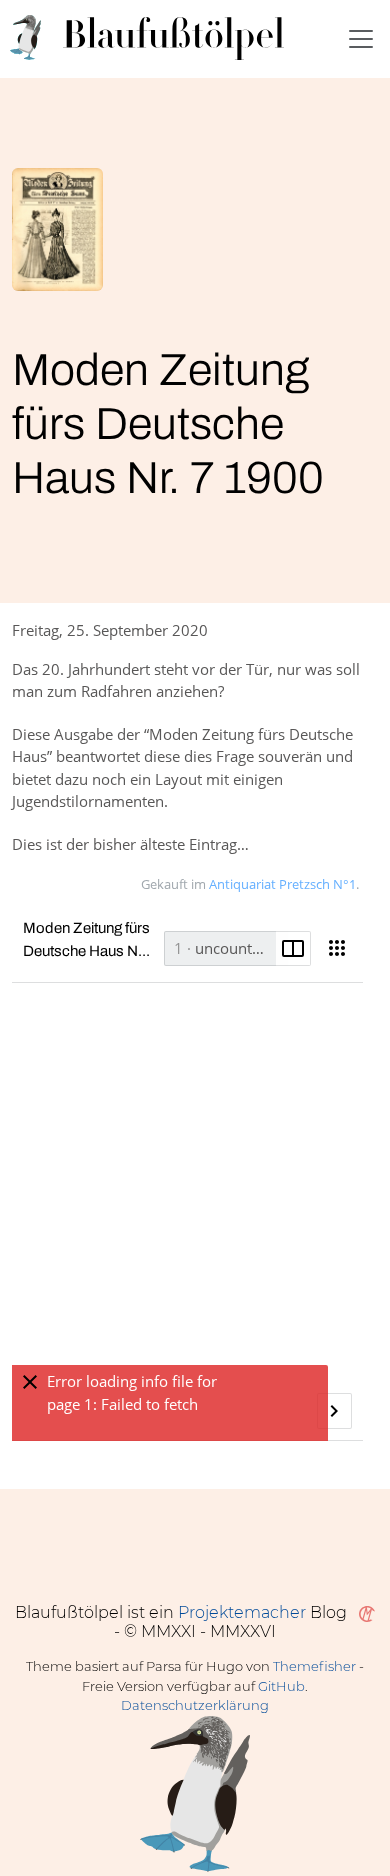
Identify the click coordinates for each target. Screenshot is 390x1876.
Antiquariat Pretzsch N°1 (282, 884)
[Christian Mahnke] (363, 1612)
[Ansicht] (337, 948)
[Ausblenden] (29, 1382)
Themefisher (314, 1666)
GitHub (281, 1686)
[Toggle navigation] (361, 39)
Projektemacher (242, 1612)
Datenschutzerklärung (195, 1705)
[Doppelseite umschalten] (293, 948)
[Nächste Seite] (334, 1410)
